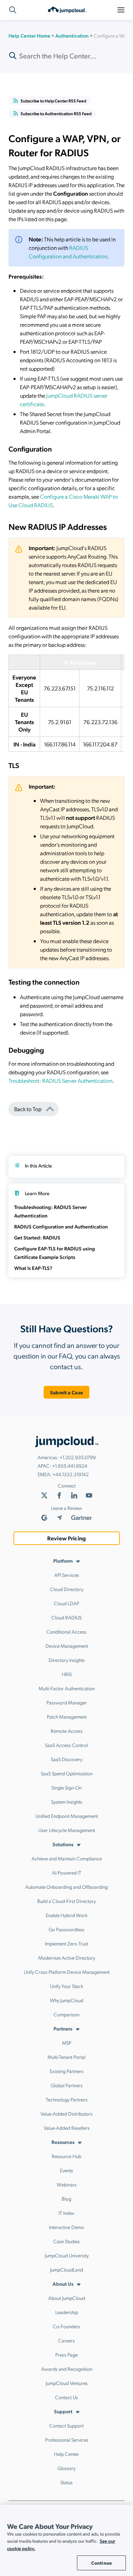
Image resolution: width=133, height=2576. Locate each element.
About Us (63, 2284)
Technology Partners (67, 2099)
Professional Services (67, 2440)
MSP (67, 2043)
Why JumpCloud (67, 2000)
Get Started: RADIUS (37, 1237)
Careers (66, 2340)
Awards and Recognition (67, 2369)
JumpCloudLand (66, 2269)
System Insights (67, 1802)
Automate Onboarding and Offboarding (66, 1887)
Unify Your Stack (67, 1986)
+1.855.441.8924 (70, 1466)
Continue (101, 2563)
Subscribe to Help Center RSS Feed (53, 101)
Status (66, 2482)
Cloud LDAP (66, 1603)
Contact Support (66, 2425)
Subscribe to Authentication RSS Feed (56, 113)
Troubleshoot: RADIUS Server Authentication (60, 1080)
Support (63, 2411)
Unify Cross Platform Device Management (67, 1972)
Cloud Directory (67, 1589)
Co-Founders (66, 2326)
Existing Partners (67, 2071)
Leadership (67, 2312)
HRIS (67, 1674)
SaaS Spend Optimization (67, 1773)
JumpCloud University (67, 2255)
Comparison (66, 2014)
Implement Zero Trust (66, 1943)
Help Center (66, 2454)
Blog (66, 2199)
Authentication (72, 35)
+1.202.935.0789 (78, 1457)
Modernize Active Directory (67, 1958)
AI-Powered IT (67, 1872)
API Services (67, 1575)
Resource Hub (66, 2156)
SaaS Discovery (66, 1759)
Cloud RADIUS (66, 1617)
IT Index (66, 2213)
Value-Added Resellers (67, 2128)
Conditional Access (66, 1631)
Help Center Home (29, 35)
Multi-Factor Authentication (67, 1688)
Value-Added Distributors (66, 2113)
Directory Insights (67, 1660)
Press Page (66, 2354)
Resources (63, 2142)
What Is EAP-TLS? (33, 1268)
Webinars (67, 2184)
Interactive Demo (66, 2227)
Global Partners (67, 2085)
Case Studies (66, 2241)
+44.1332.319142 (71, 1474)
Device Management (67, 1646)
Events (66, 2170)
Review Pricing (66, 1538)
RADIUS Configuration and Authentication (61, 1226)
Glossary (66, 2468)
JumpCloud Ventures (67, 2383)
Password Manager (67, 1702)
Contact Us (66, 2397)
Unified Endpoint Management (67, 1816)
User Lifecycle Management (67, 1830)
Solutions (63, 1844)
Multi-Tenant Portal (66, 2057)
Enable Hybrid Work (67, 1915)
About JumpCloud (67, 2298)
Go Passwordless (66, 1929)
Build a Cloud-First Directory (66, 1901)
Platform (63, 1561)
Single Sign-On (66, 1787)
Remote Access (67, 1731)
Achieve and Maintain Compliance (67, 1858)
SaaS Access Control (66, 1745)
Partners (63, 2028)
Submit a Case (66, 1392)
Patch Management (67, 1717)
